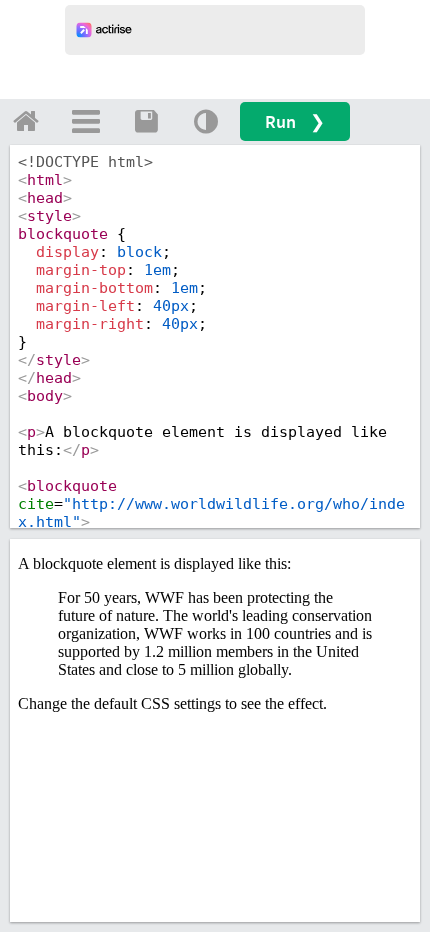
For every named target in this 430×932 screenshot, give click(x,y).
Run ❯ (295, 121)
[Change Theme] (206, 121)
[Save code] (146, 121)
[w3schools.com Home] (26, 121)
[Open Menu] (86, 121)
